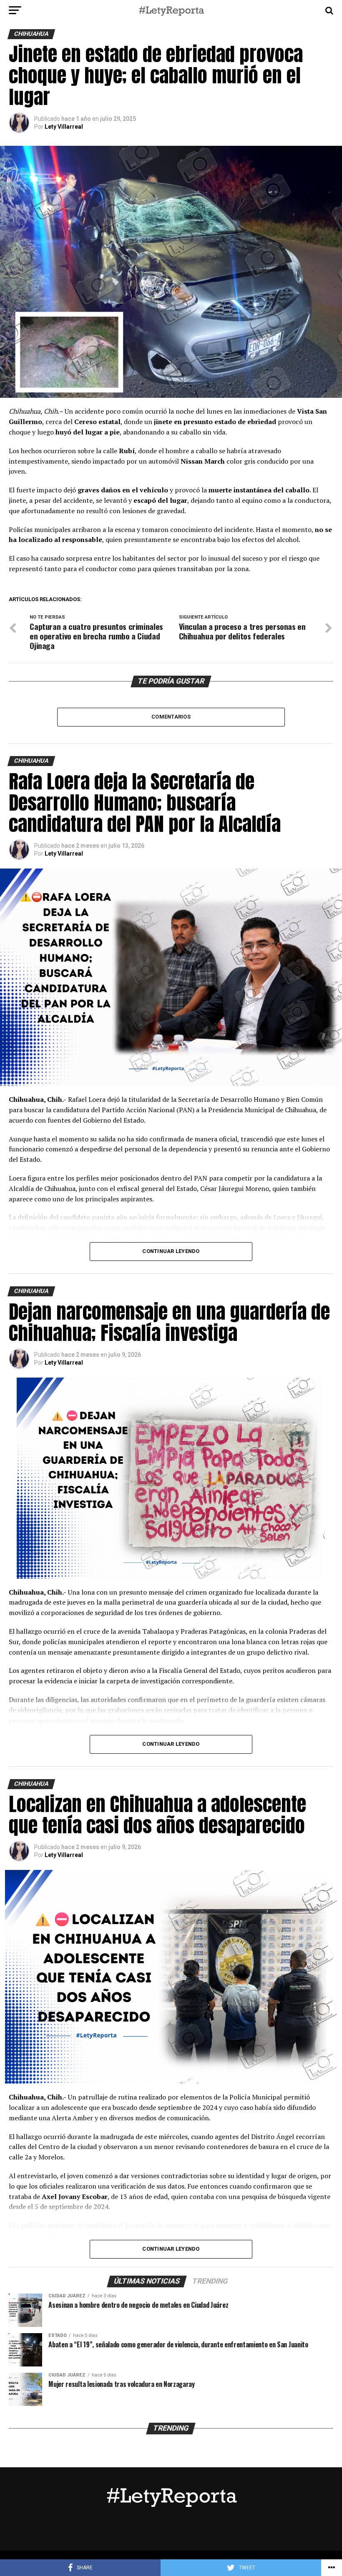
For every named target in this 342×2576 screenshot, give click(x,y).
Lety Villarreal (64, 127)
